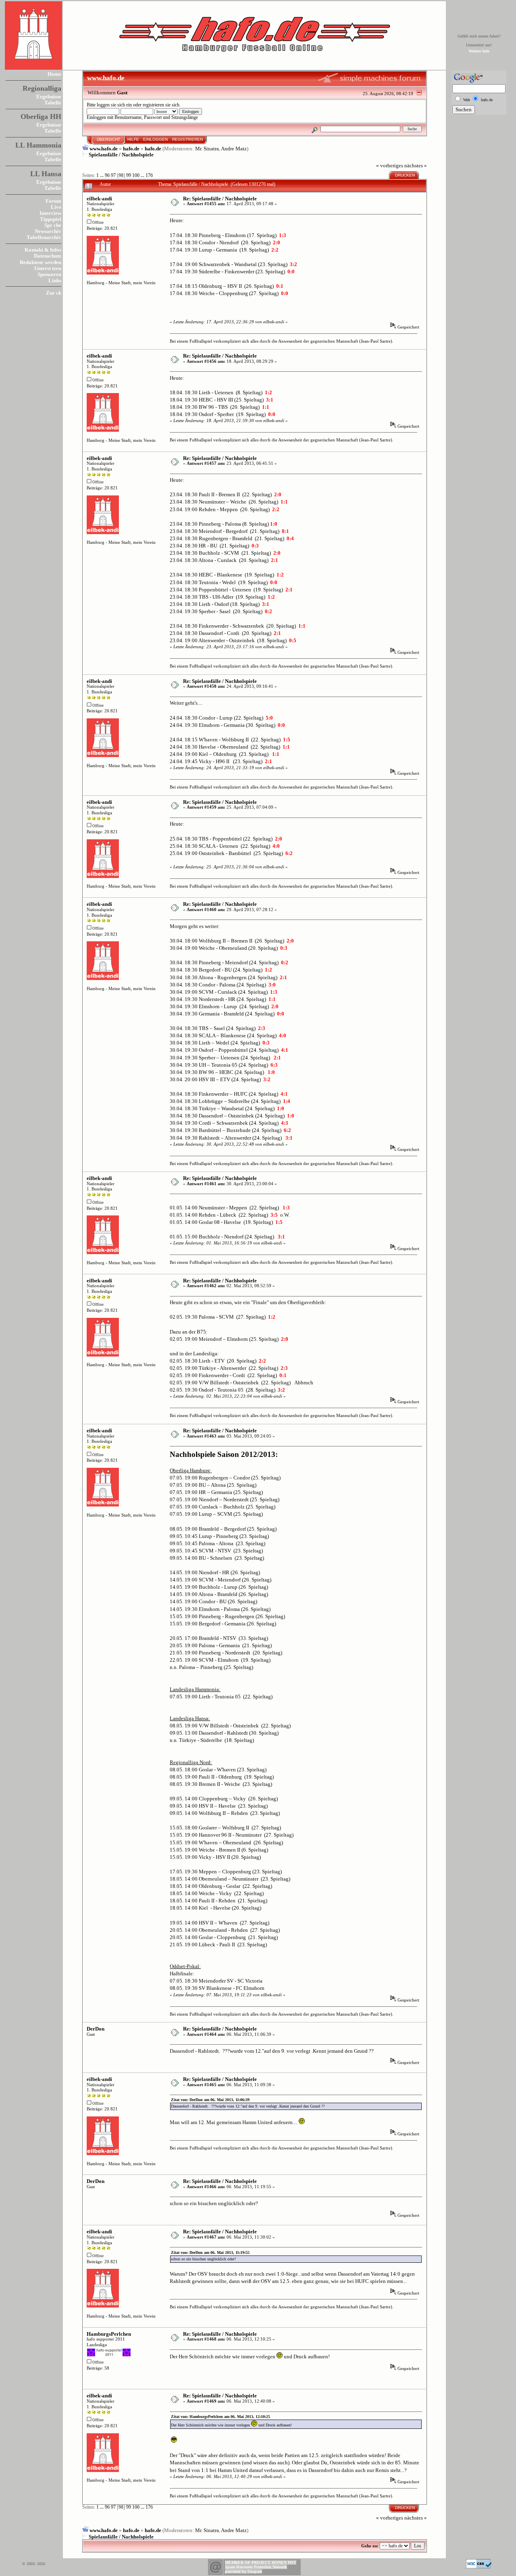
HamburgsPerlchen (109, 2334)
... (102, 176)
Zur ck (54, 293)
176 (149, 176)
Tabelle (53, 103)
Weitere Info (479, 51)
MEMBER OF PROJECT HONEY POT (261, 2562)
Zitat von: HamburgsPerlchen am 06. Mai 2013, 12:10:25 (221, 2417)
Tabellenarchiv (44, 237)
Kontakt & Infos (43, 250)
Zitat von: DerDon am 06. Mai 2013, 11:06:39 (210, 2100)
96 (107, 176)
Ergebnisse (49, 97)
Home (54, 74)
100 (136, 176)
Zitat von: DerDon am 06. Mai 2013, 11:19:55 (210, 2252)
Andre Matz (234, 149)
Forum (53, 201)
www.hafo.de (104, 149)
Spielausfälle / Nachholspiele (121, 155)
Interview (50, 213)
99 (129, 176)
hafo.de (131, 149)
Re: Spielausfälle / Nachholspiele (220, 199)
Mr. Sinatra (207, 149)
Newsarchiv (48, 231)
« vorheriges (390, 165)
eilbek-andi (99, 199)
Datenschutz (48, 256)
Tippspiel (51, 219)
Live (56, 207)
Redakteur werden (41, 262)
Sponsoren (49, 274)
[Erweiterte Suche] (315, 129)
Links (55, 280)
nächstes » (416, 165)
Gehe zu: (370, 2546)
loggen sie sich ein (114, 105)
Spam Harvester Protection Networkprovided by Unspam (256, 2569)
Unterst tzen (48, 268)
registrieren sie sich (161, 105)
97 (113, 176)
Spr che (53, 225)
